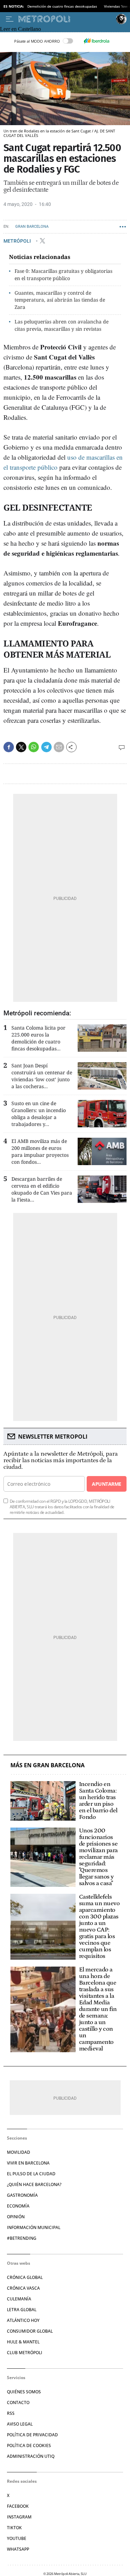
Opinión (16, 2217)
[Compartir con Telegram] (46, 747)
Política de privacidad (32, 2435)
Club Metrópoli (25, 2353)
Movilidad (19, 2152)
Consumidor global (30, 2331)
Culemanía (19, 2299)
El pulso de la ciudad (31, 2174)
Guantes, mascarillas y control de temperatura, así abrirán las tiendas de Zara (60, 300)
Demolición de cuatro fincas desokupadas (62, 6)
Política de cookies (29, 2445)
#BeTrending (22, 2238)
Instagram (19, 2517)
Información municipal (34, 2227)
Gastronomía (22, 2195)
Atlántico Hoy (23, 2320)
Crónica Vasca (23, 2288)
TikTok (14, 2528)
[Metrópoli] (66, 19)
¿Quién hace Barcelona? (34, 2184)
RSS (11, 2413)
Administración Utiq (31, 2456)
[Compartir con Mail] (59, 747)
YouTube (17, 2538)
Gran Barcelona (32, 227)
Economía (18, 2206)
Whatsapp (18, 2549)
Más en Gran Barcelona (47, 1765)
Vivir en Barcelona (28, 2163)
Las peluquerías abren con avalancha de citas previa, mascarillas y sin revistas (62, 325)
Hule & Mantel (23, 2342)
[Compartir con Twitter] (21, 747)
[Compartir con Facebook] (9, 747)
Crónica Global (25, 2277)
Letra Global (22, 2310)
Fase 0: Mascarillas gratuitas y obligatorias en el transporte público (63, 275)
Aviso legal (20, 2424)
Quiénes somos (24, 2392)
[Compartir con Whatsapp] (34, 747)
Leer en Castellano (20, 29)
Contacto (18, 2402)
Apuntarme (106, 1484)
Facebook (18, 2506)
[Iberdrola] (97, 41)
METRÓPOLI (18, 241)
